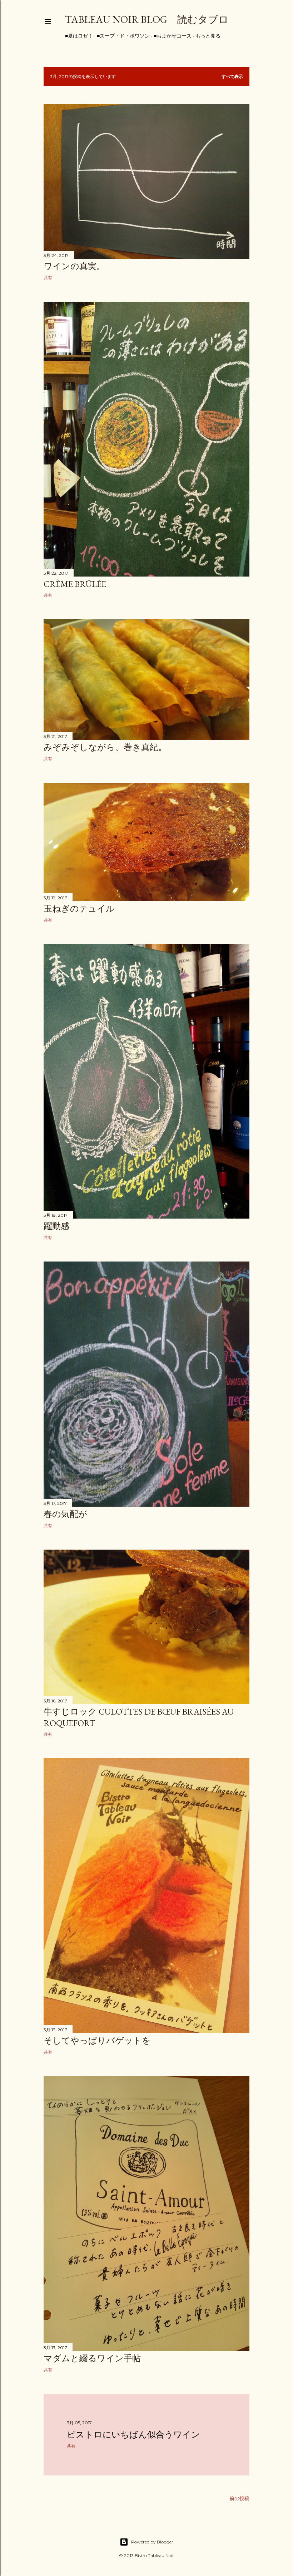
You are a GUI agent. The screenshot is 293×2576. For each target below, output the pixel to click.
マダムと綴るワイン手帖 (92, 2358)
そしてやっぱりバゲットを (97, 2040)
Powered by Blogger (152, 2542)
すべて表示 (232, 76)
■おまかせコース (173, 36)
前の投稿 (239, 2498)
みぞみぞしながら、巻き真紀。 (105, 747)
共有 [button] (48, 278)
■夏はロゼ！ (79, 36)
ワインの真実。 (74, 266)
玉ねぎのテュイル (79, 908)
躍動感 (56, 1226)
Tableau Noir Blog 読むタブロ (147, 19)
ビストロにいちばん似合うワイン (133, 2434)
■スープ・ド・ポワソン (123, 36)
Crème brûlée (75, 584)
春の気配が (65, 1514)
